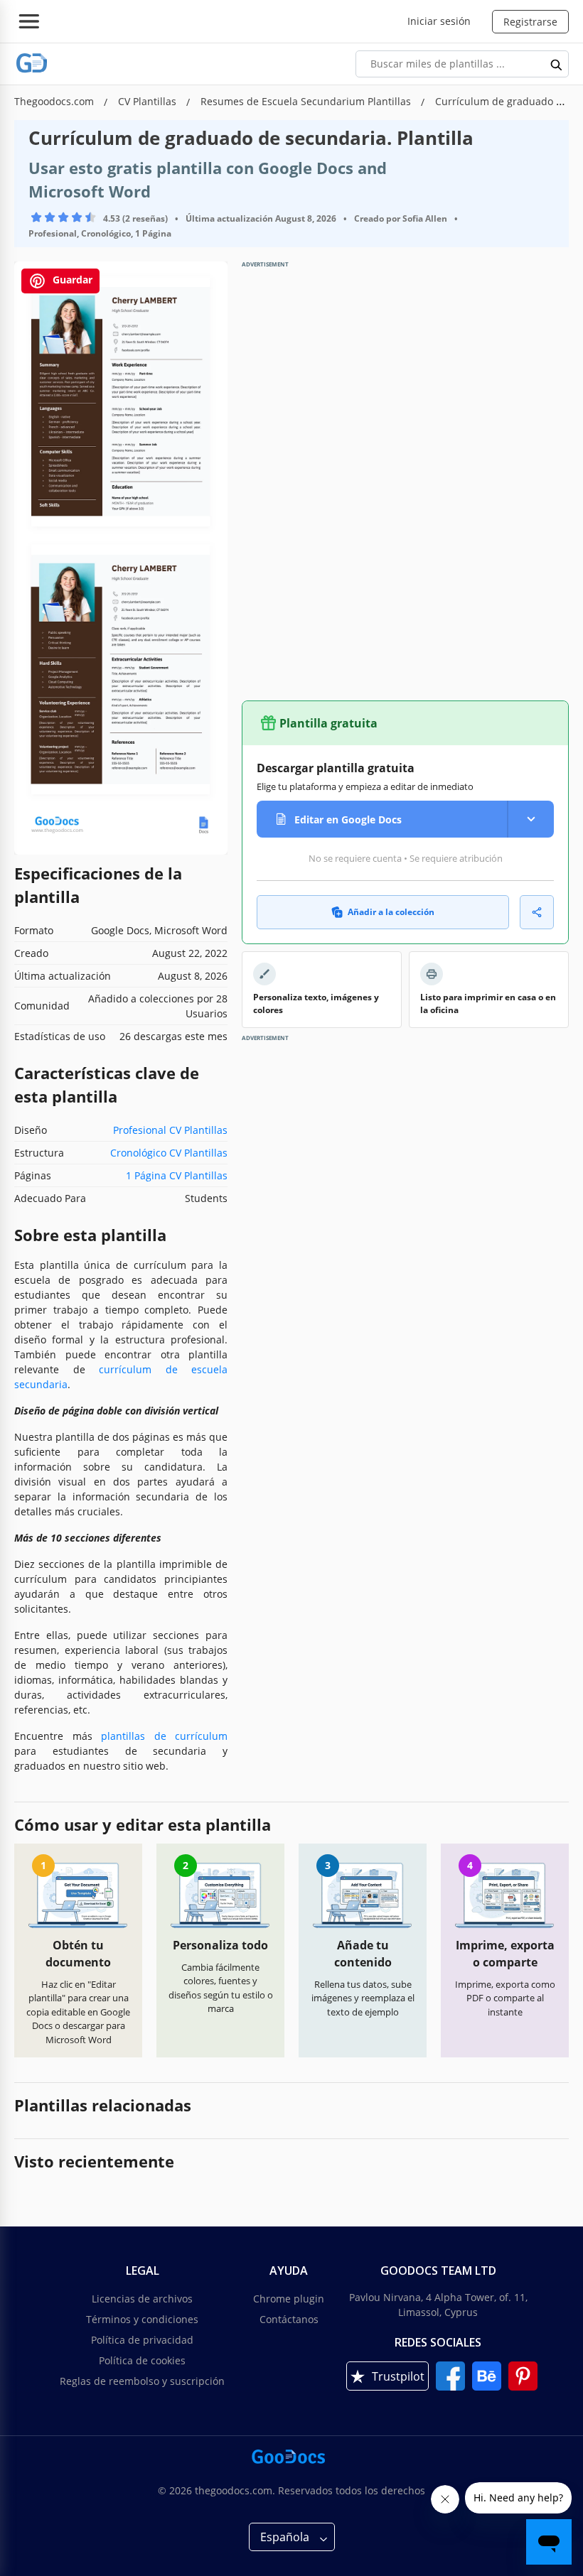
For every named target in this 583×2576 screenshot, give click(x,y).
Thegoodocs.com (55, 101)
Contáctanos (289, 2319)
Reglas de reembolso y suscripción (142, 2381)
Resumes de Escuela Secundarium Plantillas (307, 101)
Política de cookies (142, 2360)
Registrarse (530, 22)
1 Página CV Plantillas (177, 1175)
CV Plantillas (149, 101)
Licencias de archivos (142, 2299)
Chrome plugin (289, 2299)
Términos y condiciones (142, 2319)
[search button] (557, 64)
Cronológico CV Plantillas (169, 1153)
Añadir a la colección (391, 912)
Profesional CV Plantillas (170, 1130)
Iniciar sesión (439, 21)
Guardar (71, 280)
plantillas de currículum (164, 1736)
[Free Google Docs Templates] (32, 64)
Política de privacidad (142, 2340)
